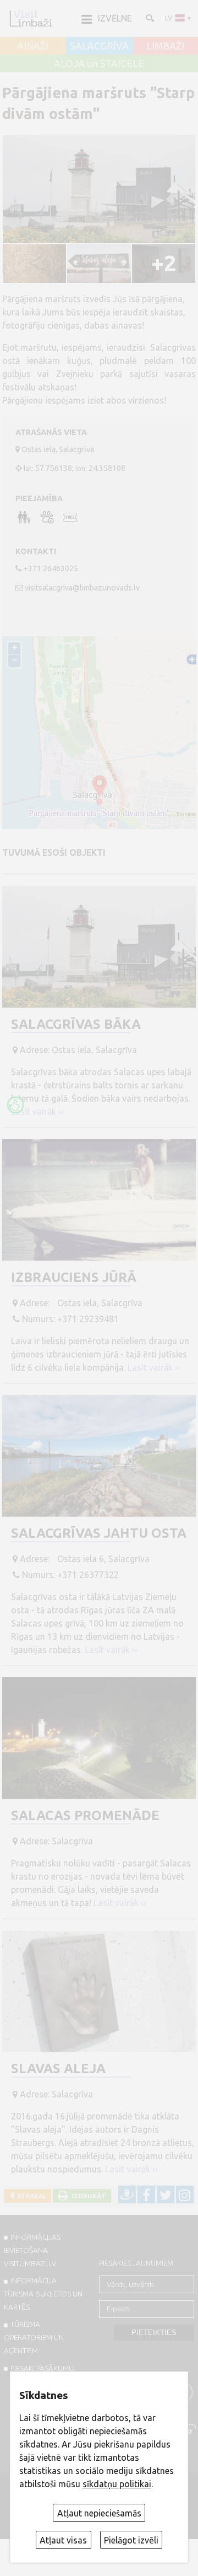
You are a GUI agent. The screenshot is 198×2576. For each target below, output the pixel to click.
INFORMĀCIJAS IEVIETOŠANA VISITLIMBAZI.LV (32, 2250)
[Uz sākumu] (31, 18)
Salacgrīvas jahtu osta (99, 1533)
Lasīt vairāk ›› (37, 1112)
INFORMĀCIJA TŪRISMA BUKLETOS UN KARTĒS (43, 2294)
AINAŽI (33, 46)
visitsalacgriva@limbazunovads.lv (82, 588)
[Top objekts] (15, 1105)
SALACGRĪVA (99, 46)
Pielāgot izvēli (131, 2540)
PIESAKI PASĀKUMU (42, 2368)
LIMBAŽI (165, 46)
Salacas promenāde (85, 1815)
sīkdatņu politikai (117, 2484)
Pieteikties (154, 2333)
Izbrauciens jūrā (74, 1277)
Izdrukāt (87, 2196)
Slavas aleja (58, 2068)
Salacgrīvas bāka (76, 1024)
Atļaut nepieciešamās (99, 2513)
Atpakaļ (30, 2196)
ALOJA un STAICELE (99, 64)
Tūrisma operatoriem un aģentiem (34, 2337)
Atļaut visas (63, 2540)
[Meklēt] (149, 18)
